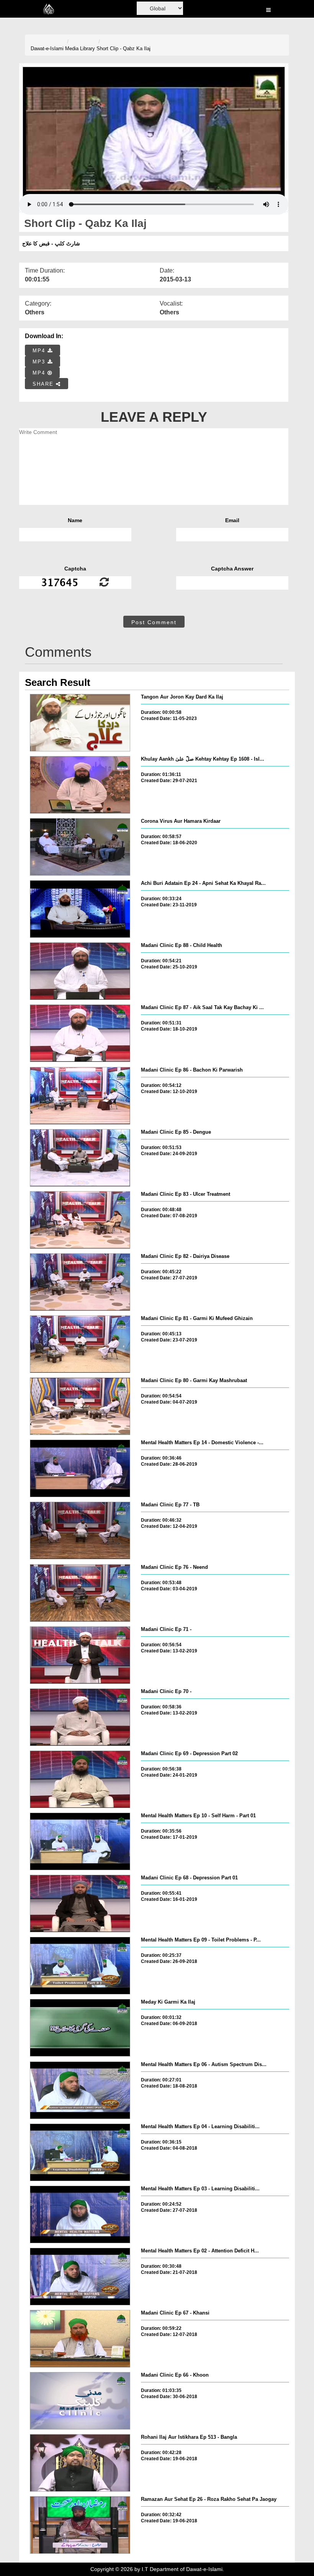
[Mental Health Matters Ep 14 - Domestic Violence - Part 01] (80, 1468)
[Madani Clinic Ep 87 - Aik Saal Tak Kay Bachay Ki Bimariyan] (80, 1033)
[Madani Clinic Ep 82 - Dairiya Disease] (80, 1282)
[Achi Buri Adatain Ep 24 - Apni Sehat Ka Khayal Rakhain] (80, 909)
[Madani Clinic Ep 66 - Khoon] (80, 2401)
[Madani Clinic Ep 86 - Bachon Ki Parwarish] (80, 1096)
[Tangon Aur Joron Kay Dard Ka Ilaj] (80, 723)
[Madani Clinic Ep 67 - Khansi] (80, 2339)
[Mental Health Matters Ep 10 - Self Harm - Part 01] (80, 1841)
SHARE (44, 384)
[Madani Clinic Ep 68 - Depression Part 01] (80, 1904)
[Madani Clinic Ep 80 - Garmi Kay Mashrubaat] (80, 1406)
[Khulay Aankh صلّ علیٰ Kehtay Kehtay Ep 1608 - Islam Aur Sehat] (80, 785)
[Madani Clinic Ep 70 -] (80, 1717)
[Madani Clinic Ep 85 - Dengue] (80, 1158)
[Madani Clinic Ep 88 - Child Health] (80, 971)
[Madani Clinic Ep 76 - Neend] (80, 1593)
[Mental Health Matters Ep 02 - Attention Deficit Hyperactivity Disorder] (80, 2277)
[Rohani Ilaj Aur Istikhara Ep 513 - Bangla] (80, 2463)
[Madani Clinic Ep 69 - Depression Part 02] (80, 1779)
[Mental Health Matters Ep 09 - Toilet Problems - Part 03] (80, 1966)
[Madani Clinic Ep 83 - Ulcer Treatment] (80, 1220)
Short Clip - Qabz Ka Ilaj (123, 48)
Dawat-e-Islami (47, 48)
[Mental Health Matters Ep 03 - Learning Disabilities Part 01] (80, 2214)
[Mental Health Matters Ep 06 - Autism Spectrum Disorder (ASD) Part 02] (80, 2090)
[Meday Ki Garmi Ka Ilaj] (80, 2028)
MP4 (40, 351)
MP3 (40, 362)
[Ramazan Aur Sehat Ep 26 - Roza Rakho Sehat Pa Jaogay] (80, 2525)
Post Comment (154, 622)
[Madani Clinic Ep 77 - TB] (80, 1530)
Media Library (80, 48)
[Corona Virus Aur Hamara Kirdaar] (80, 847)
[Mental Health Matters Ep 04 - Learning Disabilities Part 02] (80, 2152)
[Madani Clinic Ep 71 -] (80, 1655)
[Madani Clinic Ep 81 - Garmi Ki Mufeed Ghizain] (80, 1344)
